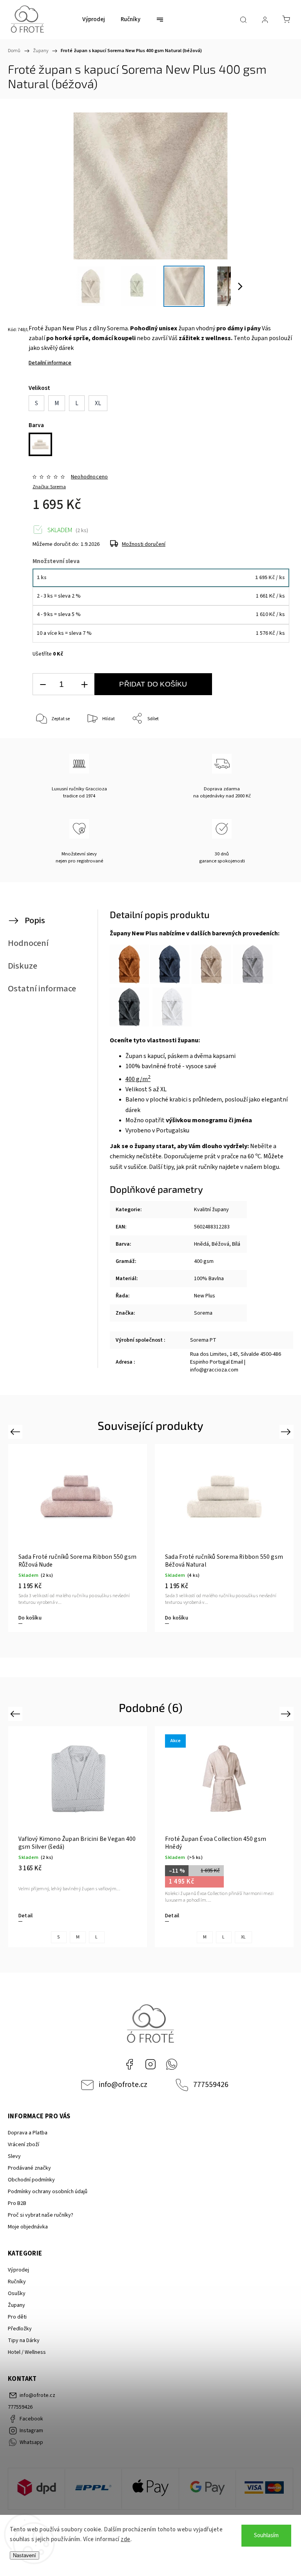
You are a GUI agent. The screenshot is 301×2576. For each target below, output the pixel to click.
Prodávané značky (29, 2168)
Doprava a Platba (28, 2133)
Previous (16, 1431)
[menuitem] (94, 20)
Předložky (20, 2329)
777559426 (211, 2085)
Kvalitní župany (211, 1210)
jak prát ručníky (198, 1167)
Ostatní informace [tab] (42, 989)
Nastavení (24, 2555)
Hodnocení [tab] (28, 943)
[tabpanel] (78, 1538)
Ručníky (17, 2282)
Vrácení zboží (24, 2145)
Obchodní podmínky (31, 2180)
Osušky (17, 2293)
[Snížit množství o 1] (43, 684)
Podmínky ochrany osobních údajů (48, 2192)
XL (243, 1937)
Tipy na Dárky (24, 2341)
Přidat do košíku (153, 684)
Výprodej (18, 2270)
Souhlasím (266, 2535)
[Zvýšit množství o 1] (84, 684)
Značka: (49, 487)
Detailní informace (50, 363)
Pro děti (17, 2317)
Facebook (129, 2064)
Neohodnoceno (89, 477)
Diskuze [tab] (23, 966)
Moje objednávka (28, 2227)
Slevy (14, 2156)
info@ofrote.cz (123, 2085)
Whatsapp (172, 2064)
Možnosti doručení (144, 544)
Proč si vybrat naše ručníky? (41, 2215)
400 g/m (138, 1079)
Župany (16, 2305)
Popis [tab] (35, 920)
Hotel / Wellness (27, 2352)
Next (287, 1431)
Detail (25, 1916)
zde (126, 2539)
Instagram (150, 2064)
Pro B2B (17, 2203)
